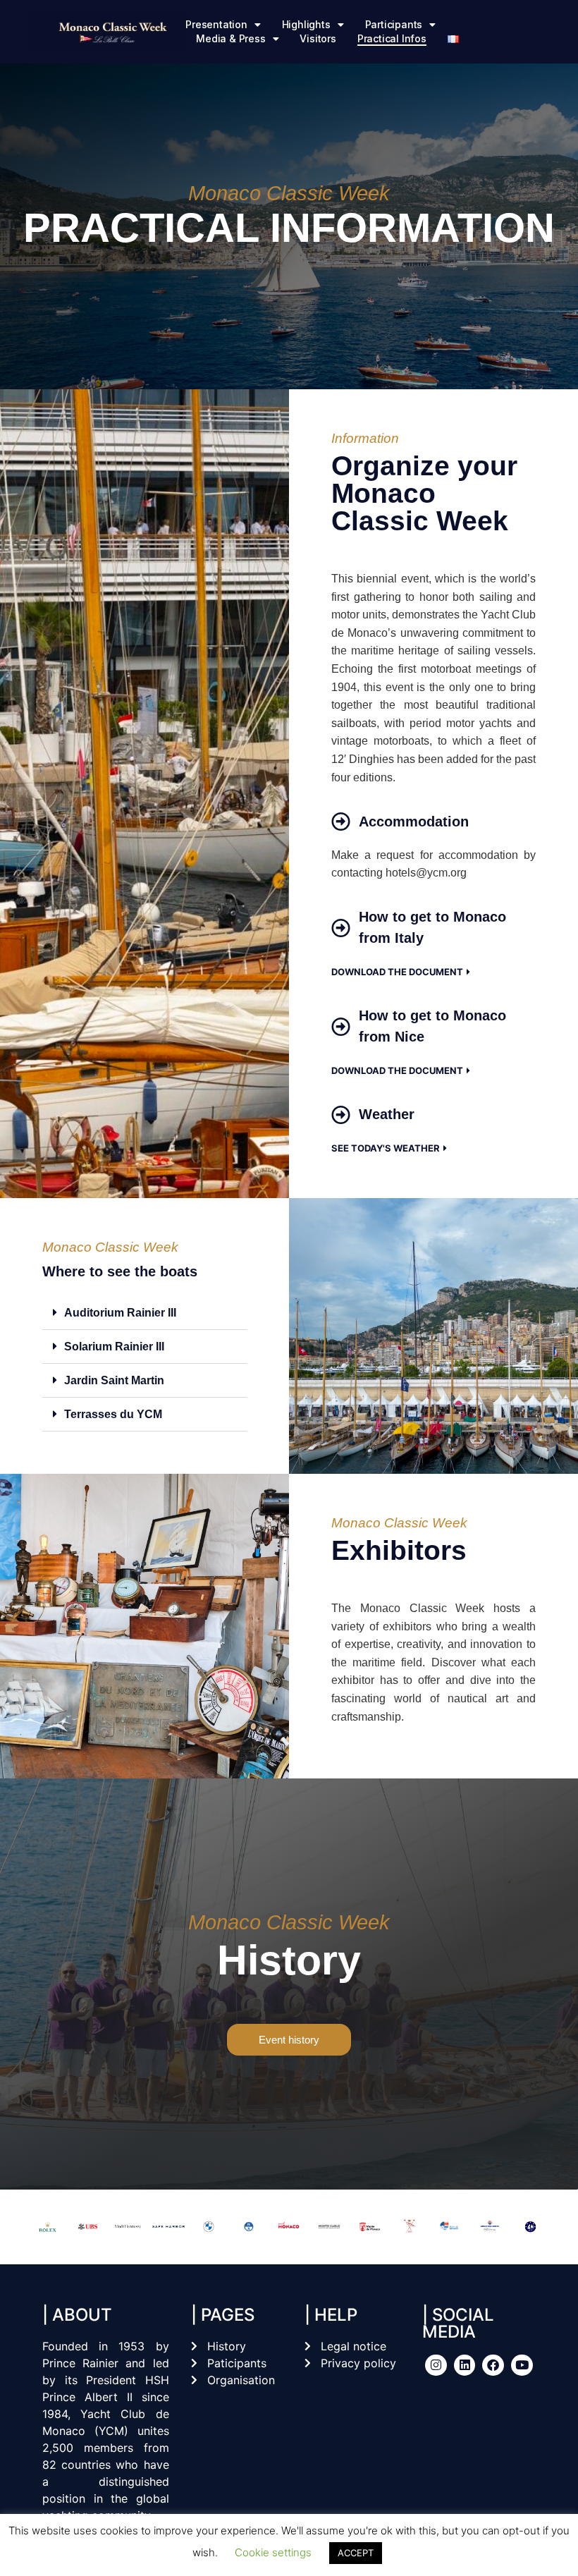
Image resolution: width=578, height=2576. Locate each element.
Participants (394, 24)
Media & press (230, 38)
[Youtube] (522, 2366)
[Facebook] (493, 2366)
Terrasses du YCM (113, 1414)
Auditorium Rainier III (120, 1313)
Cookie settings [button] (273, 2552)
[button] (144, 1313)
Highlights (306, 24)
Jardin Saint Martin (114, 1380)
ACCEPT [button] (356, 2553)
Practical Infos (392, 38)
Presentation (216, 24)
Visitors (318, 38)
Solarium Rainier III (114, 1347)
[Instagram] (436, 2366)
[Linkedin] (465, 2366)
